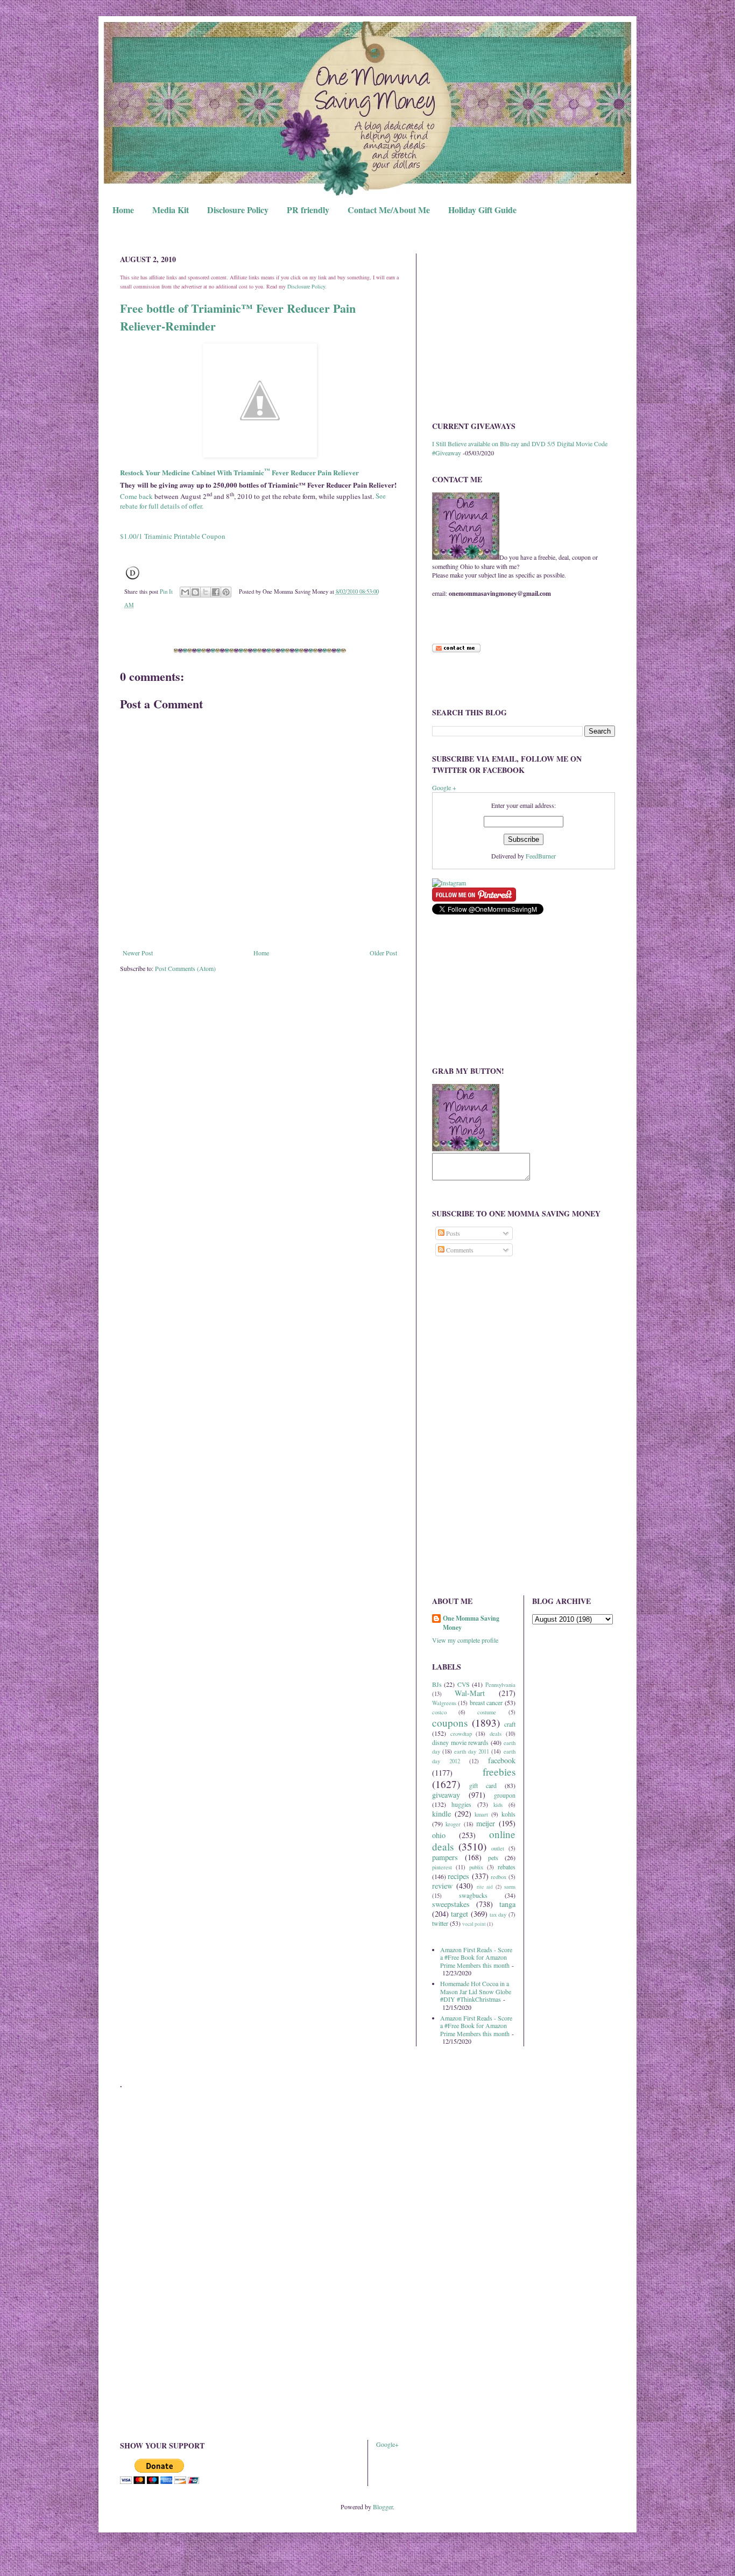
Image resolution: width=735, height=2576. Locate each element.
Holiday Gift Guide (482, 210)
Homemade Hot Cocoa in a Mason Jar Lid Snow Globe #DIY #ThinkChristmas (476, 1991)
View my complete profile (465, 1640)
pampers (445, 1857)
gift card (483, 1785)
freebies (499, 1772)
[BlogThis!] (195, 592)
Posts (452, 1233)
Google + (444, 787)
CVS (464, 1684)
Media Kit (171, 210)
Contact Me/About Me (389, 210)
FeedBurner (541, 856)
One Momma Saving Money (471, 1623)
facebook (502, 1760)
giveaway (446, 1795)
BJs (437, 1684)
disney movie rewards (460, 1742)
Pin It (166, 592)
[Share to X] (206, 592)
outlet (498, 1848)
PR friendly (308, 210)
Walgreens (444, 1703)
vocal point (474, 1924)
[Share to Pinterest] (226, 592)
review (442, 1886)
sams (510, 1887)
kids (498, 1805)
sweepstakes (451, 1904)
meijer (486, 1823)
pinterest (442, 1867)
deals (496, 1734)
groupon (505, 1795)
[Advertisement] (524, 329)
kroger (453, 1824)
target (460, 1914)
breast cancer (486, 1702)
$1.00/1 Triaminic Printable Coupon (173, 536)
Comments (459, 1250)
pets (493, 1857)
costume (487, 1712)
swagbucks (473, 1895)
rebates (507, 1867)
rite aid (485, 1887)
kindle (441, 1814)
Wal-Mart (470, 1693)
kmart (481, 1814)
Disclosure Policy (238, 210)
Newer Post (138, 953)
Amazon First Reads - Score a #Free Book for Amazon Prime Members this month (476, 1957)
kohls (508, 1814)
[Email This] (185, 592)
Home (123, 210)
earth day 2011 (472, 1751)
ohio (439, 1835)
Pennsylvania (500, 1685)
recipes (458, 1876)
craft (510, 1724)
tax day (498, 1915)
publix (476, 1867)
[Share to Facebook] (216, 592)
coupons (450, 1723)
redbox (499, 1877)
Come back (136, 496)
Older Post (383, 953)
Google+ (387, 2444)
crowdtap (461, 1734)
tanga (507, 1904)
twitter (440, 1923)
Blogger (383, 2507)
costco (439, 1712)
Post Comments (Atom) (185, 968)
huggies (461, 1804)
